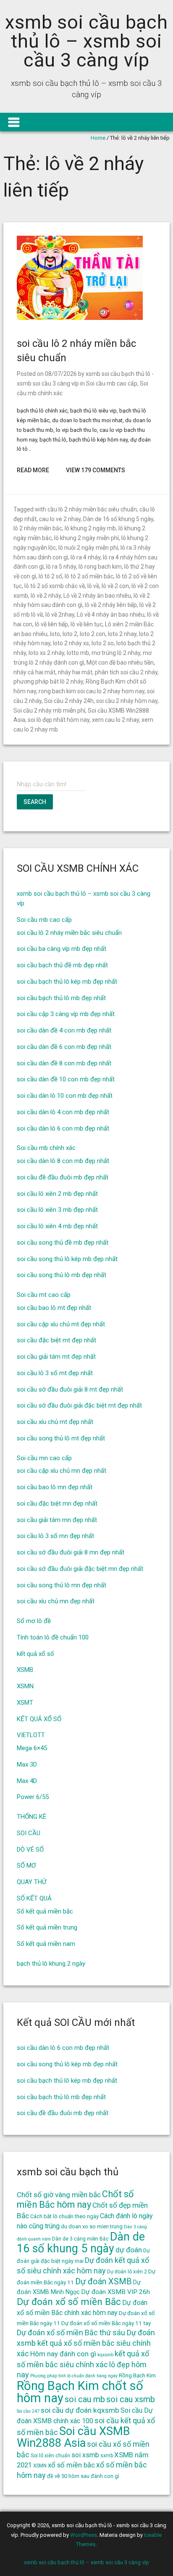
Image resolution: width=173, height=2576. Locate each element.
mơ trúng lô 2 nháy (116, 653)
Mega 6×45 (32, 1748)
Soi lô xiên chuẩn (50, 2456)
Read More (33, 470)
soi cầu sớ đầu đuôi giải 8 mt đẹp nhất (70, 1389)
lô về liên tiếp (51, 624)
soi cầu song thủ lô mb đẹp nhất (62, 1275)
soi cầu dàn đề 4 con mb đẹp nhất (64, 1030)
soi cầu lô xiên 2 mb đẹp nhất (57, 1194)
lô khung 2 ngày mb (90, 528)
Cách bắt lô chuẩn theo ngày (64, 2216)
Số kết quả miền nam (46, 1944)
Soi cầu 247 (28, 2411)
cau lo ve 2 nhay (60, 519)
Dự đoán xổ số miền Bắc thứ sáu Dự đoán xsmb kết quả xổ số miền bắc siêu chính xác (86, 2343)
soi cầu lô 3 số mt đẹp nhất (55, 1373)
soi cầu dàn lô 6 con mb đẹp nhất (63, 1128)
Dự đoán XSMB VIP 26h (115, 2292)
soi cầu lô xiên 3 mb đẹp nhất (57, 1210)
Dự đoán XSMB (104, 2281)
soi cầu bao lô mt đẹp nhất (54, 1308)
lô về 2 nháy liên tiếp (111, 605)
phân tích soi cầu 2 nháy (126, 672)
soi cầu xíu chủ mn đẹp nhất (56, 1601)
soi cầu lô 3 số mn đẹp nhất (55, 1536)
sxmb (107, 2456)
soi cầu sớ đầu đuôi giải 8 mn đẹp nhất (71, 1552)
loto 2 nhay (122, 634)
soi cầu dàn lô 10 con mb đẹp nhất (65, 1096)
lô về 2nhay (60, 615)
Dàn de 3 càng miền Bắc (80, 2239)
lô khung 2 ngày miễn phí (86, 538)
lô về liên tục (86, 624)
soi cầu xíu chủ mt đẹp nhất (55, 1422)
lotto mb (78, 653)
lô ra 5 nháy (61, 567)
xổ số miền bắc (71, 2465)
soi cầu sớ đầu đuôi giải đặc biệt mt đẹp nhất (79, 1405)
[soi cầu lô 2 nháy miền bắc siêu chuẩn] (80, 318)
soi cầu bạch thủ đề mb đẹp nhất (62, 965)
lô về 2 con (115, 586)
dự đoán (129, 2250)
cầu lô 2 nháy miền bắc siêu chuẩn (92, 509)
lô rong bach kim (100, 567)
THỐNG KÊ (31, 1817)
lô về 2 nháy (46, 596)
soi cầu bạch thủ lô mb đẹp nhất (61, 998)
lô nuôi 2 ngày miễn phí (88, 548)
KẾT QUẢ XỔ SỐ (39, 1719)
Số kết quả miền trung (47, 1927)
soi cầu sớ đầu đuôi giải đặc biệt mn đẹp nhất (80, 1569)
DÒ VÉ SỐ (30, 1850)
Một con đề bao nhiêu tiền (120, 663)
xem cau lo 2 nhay (115, 720)
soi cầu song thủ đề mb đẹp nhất (63, 1243)
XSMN (25, 1686)
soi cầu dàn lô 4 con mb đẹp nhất (63, 1112)
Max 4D (27, 1781)
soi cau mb (85, 2399)
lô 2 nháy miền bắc (38, 528)
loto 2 (70, 634)
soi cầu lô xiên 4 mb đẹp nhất (57, 1226)
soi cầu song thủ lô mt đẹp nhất (61, 1438)
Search (35, 802)
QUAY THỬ (31, 1882)
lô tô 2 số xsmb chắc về (55, 586)
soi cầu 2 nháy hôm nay (127, 701)
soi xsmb (85, 2455)
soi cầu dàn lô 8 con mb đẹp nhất (63, 1161)
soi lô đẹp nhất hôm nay (59, 720)
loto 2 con (93, 634)
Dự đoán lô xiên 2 (127, 2272)
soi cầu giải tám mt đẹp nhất (56, 1357)
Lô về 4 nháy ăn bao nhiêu (111, 615)
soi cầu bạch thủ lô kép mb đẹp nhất (67, 982)
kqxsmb (105, 2355)
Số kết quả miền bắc (45, 1911)
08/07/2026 (61, 374)
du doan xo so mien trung (92, 2226)
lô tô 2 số (50, 576)
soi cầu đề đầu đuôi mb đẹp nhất (63, 1177)
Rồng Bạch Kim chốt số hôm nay (80, 2392)
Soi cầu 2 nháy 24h (69, 701)
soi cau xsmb (131, 2399)
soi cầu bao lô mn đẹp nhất (55, 1487)
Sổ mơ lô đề (34, 1621)
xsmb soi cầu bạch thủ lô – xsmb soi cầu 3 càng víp (86, 41)
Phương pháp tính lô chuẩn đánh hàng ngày (74, 2376)
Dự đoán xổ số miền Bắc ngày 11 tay (106, 2323)
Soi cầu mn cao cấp (44, 1458)
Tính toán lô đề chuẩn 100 (53, 1637)
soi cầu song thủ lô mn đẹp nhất (62, 1585)
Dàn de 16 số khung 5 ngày (118, 519)
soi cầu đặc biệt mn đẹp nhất (57, 1504)
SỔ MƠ (26, 1865)
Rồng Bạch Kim (137, 2375)
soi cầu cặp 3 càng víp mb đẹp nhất (66, 1014)
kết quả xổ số (35, 1654)
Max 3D (27, 1764)
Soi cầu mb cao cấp (112, 383)
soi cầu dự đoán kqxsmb (80, 2410)
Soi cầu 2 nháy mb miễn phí (49, 711)
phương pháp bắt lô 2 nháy (48, 681)
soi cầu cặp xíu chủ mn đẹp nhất (62, 1471)
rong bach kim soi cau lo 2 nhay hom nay (92, 691)
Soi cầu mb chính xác (46, 1148)
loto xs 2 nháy (46, 653)
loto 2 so (103, 643)
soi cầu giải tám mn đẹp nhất (57, 1520)
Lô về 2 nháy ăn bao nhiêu (97, 596)
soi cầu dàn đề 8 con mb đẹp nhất (64, 1063)
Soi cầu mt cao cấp (44, 1295)
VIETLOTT (31, 1735)
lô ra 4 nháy (85, 557)
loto (55, 634)
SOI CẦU (29, 1833)
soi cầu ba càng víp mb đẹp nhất (62, 949)
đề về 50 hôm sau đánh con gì (83, 2476)
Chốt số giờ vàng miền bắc (59, 2195)
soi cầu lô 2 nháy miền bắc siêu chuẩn (69, 933)
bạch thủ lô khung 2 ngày (51, 1964)
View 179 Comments (96, 470)
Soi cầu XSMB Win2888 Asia (73, 2437)
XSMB (25, 1670)
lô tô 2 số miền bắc (89, 576)
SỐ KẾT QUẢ (34, 1898)
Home (98, 138)
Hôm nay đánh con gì (63, 2354)
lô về (93, 586)
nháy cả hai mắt (34, 672)
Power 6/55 (33, 1797)
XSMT (25, 1703)
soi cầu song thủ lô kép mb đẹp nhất (67, 1259)
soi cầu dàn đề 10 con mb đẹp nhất (66, 1079)
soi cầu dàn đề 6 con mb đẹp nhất (64, 1047)
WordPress (84, 2535)
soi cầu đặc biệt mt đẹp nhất (56, 1340)
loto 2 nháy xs (71, 643)
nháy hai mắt (75, 672)
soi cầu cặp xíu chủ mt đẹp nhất (61, 1324)
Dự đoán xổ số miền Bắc (69, 2302)
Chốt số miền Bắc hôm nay (75, 2199)
